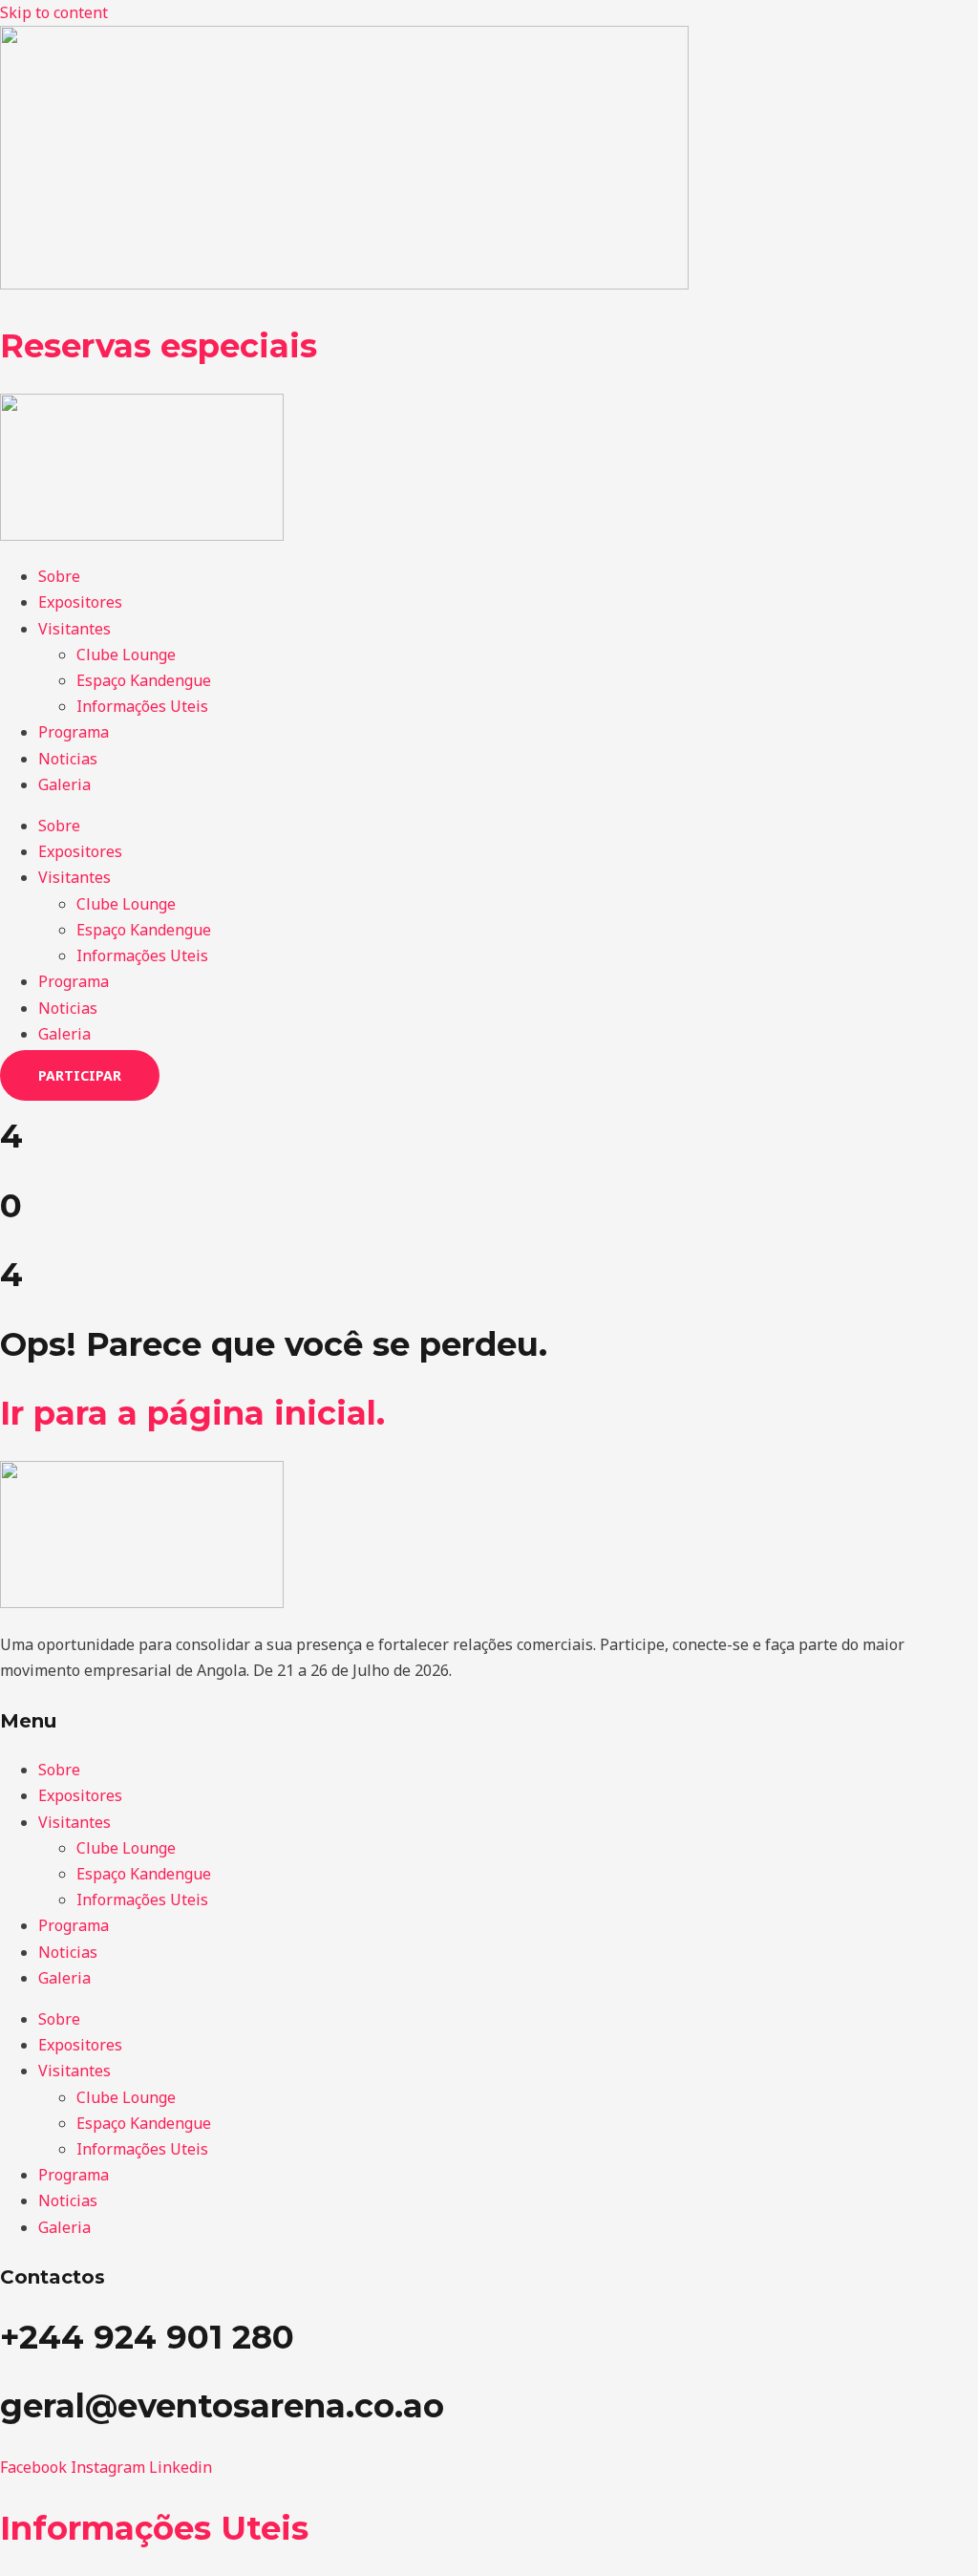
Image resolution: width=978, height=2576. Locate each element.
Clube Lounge (126, 655)
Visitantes (74, 629)
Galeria (64, 784)
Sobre (59, 576)
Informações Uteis (142, 706)
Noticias (68, 759)
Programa (74, 732)
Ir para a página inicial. (192, 1413)
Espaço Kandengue (144, 680)
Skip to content (54, 12)
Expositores (80, 602)
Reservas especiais (159, 346)
